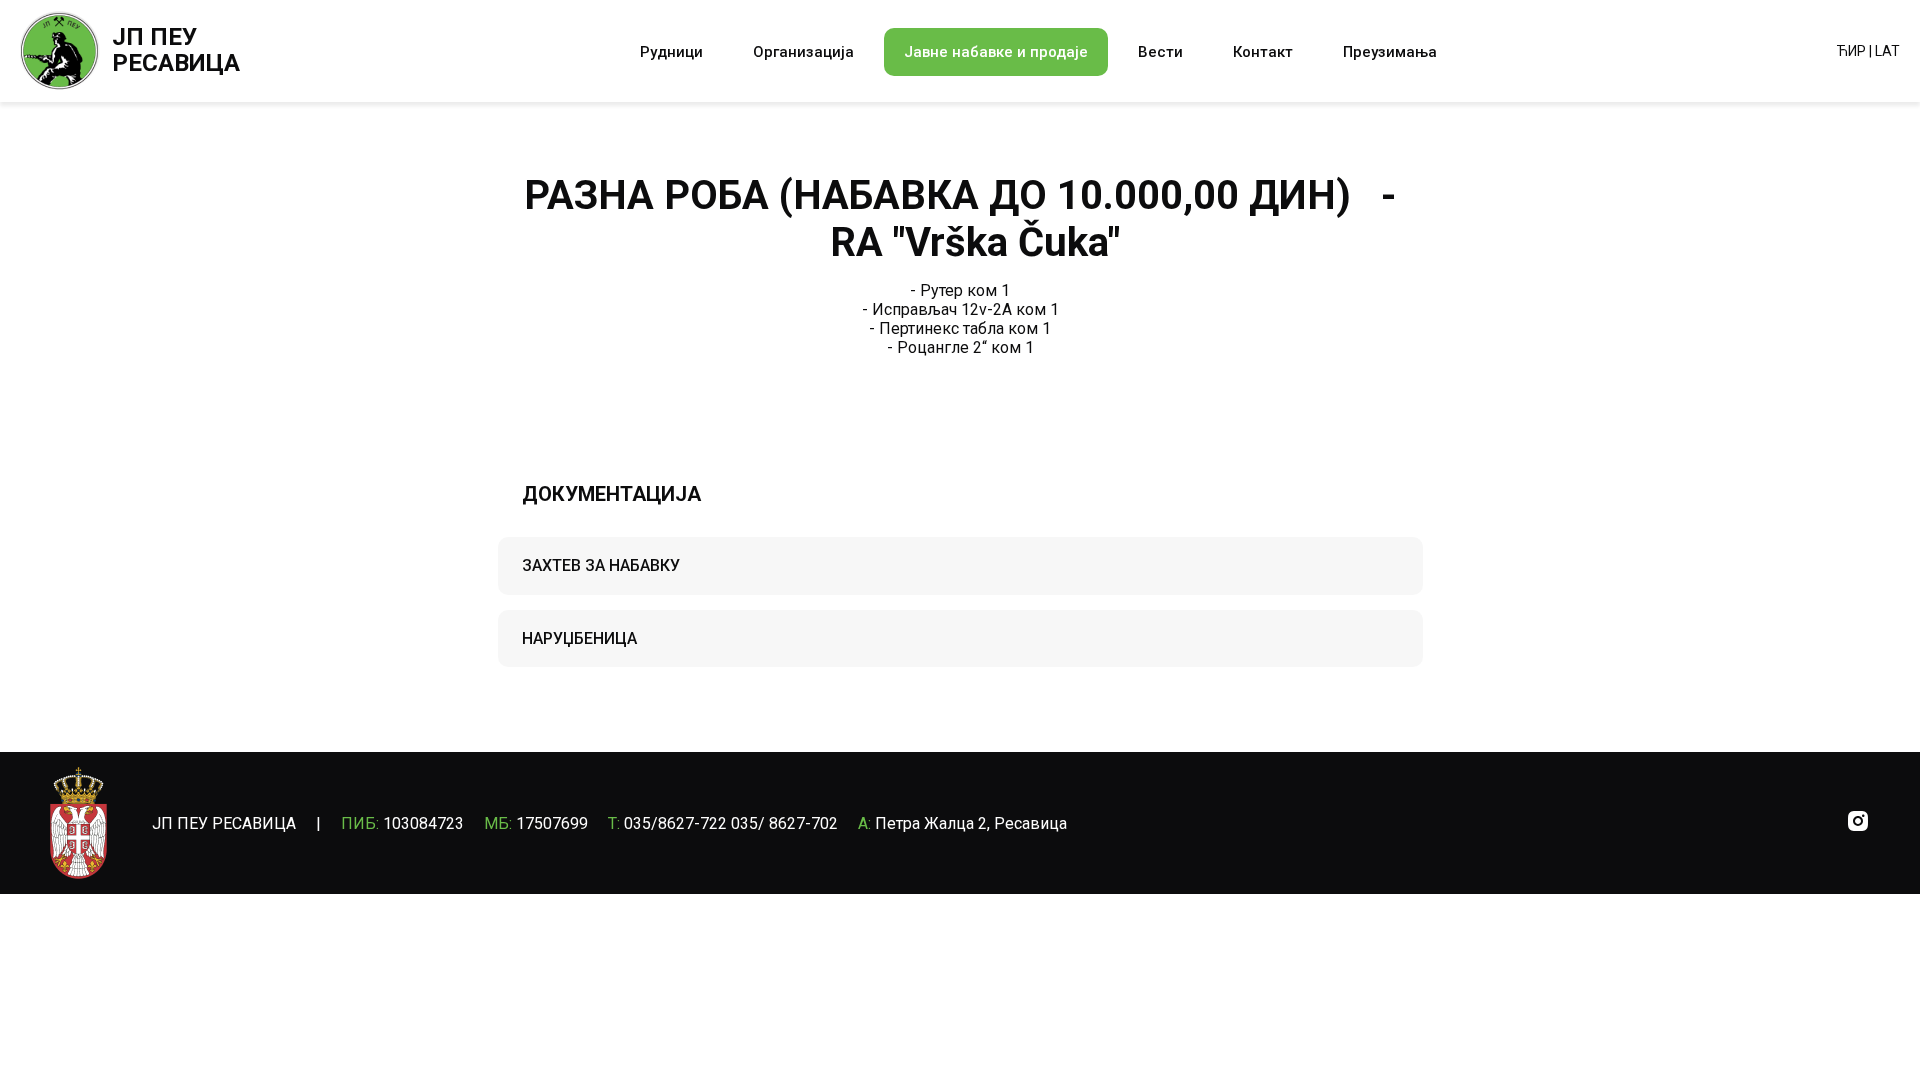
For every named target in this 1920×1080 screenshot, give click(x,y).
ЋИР (1851, 51)
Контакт (1263, 52)
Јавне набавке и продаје (996, 52)
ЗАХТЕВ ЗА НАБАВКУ (601, 565)
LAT (1887, 51)
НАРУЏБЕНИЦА (579, 638)
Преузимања (1390, 52)
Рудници (671, 52)
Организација (803, 52)
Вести (1160, 52)
